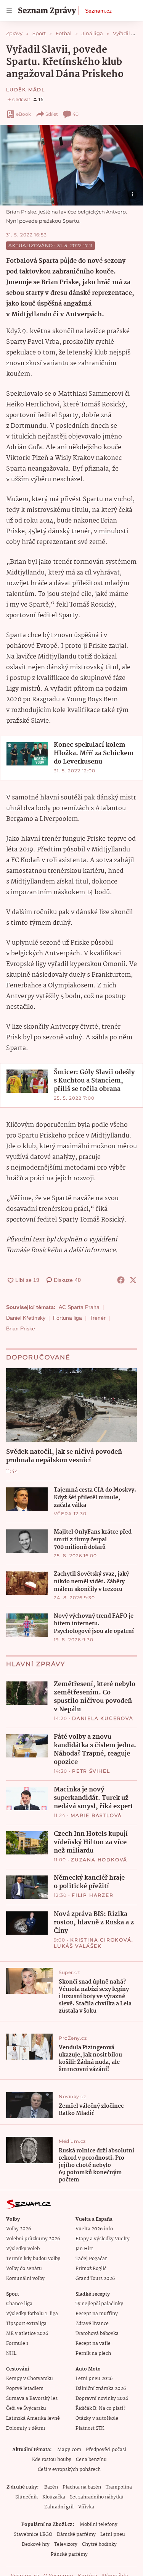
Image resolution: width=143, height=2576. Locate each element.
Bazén (51, 2487)
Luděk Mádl (26, 90)
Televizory (66, 2544)
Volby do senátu (24, 2269)
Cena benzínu (91, 2460)
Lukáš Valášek (78, 1946)
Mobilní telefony (99, 2525)
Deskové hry (36, 2544)
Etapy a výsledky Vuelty (103, 2239)
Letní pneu (113, 2535)
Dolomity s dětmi (26, 2428)
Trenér (98, 1318)
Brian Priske (21, 1328)
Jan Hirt (84, 2249)
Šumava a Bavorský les (32, 2399)
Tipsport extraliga (26, 2324)
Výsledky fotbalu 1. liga (32, 2314)
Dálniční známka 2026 (101, 2389)
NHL (11, 2354)
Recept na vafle (93, 2344)
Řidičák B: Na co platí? (100, 2409)
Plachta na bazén (82, 2487)
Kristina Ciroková (101, 1940)
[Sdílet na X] (133, 1280)
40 (76, 114)
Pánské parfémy (69, 2554)
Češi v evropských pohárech (69, 2470)
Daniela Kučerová (103, 1718)
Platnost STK (90, 2428)
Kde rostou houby (52, 2460)
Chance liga (19, 2304)
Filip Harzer (93, 1895)
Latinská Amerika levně (33, 2418)
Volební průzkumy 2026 (33, 2239)
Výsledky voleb (23, 2249)
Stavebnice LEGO (33, 2535)
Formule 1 (17, 2344)
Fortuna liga (67, 1318)
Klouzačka (54, 2497)
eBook (23, 114)
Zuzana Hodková (99, 1860)
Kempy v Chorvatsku (30, 2379)
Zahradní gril (59, 2507)
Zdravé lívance (92, 2324)
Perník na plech (93, 2354)
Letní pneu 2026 (94, 2379)
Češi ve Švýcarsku (26, 2409)
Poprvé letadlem (25, 2389)
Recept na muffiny (97, 2314)
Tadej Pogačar (91, 2259)
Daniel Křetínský (26, 1318)
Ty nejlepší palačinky (99, 2304)
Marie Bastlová (96, 1815)
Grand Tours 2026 (95, 2279)
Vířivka (86, 2507)
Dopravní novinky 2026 (102, 2399)
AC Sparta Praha (79, 1307)
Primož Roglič (91, 2269)
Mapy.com (69, 2450)
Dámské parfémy (76, 2535)
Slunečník (27, 2497)
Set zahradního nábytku (97, 2497)
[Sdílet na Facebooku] (121, 1280)
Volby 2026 (18, 2229)
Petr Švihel (91, 1771)
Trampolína (119, 2487)
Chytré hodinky (99, 2544)
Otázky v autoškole (97, 2418)
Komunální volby (25, 2279)
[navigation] (9, 11)
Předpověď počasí (106, 2450)
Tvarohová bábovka (97, 2334)
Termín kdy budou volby (33, 2259)
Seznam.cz (98, 11)
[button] (71, 165)
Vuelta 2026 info (94, 2229)
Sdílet (52, 114)
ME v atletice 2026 (27, 2334)
